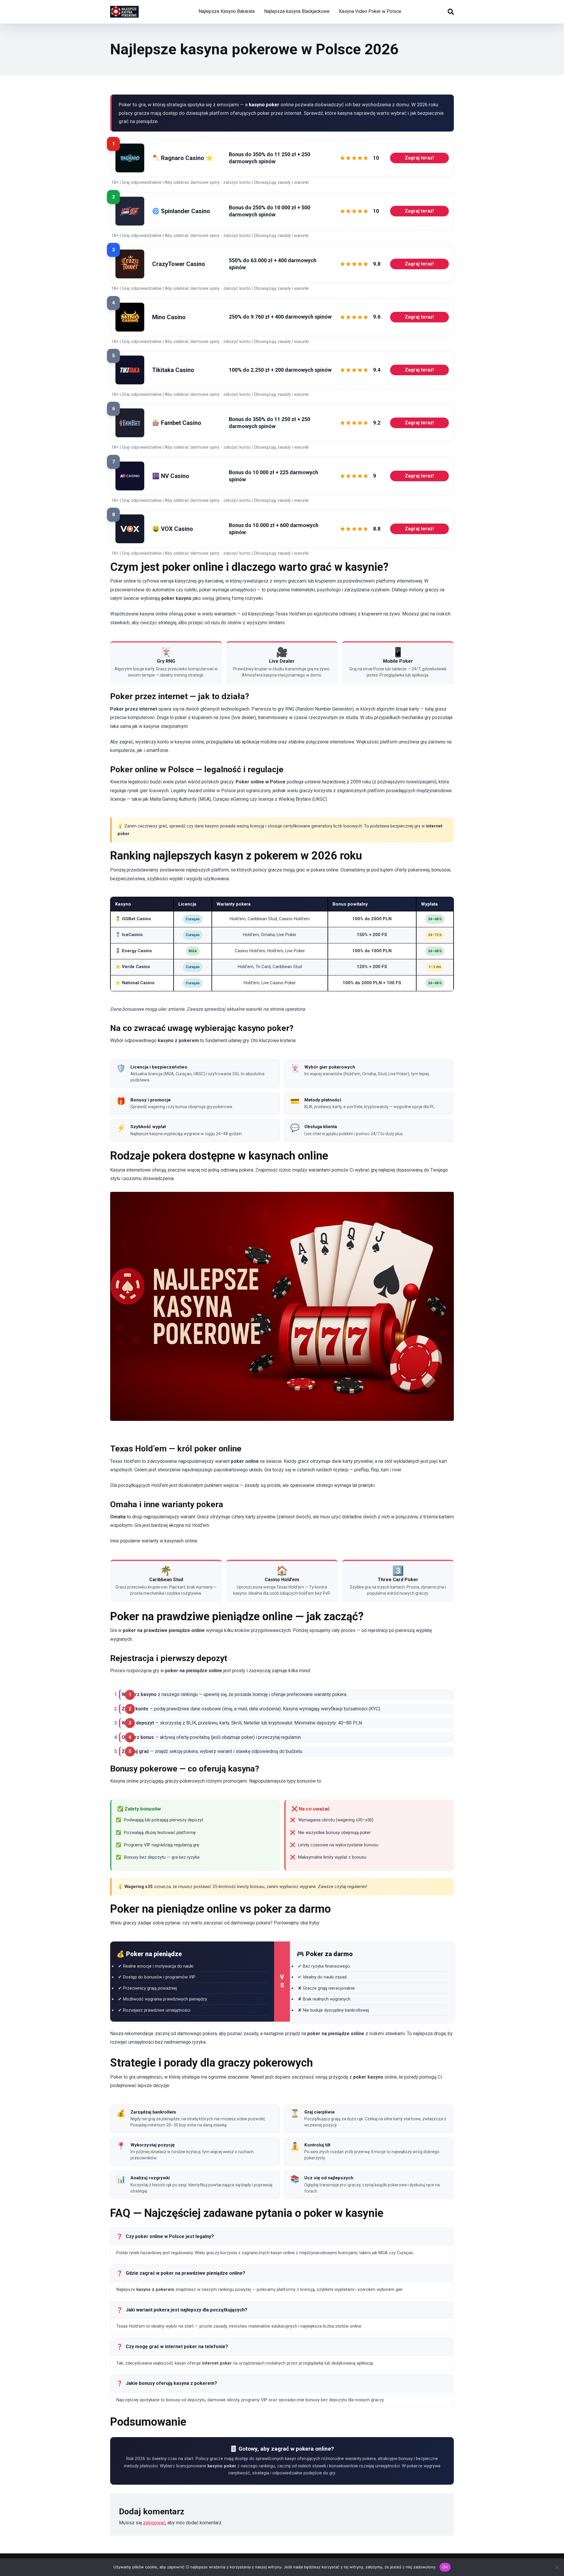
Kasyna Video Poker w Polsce (370, 11)
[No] (557, 2567)
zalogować (154, 2523)
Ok (445, 2567)
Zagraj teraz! (419, 158)
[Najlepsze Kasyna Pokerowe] (124, 10)
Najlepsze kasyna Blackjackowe (297, 11)
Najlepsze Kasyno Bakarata (227, 11)
